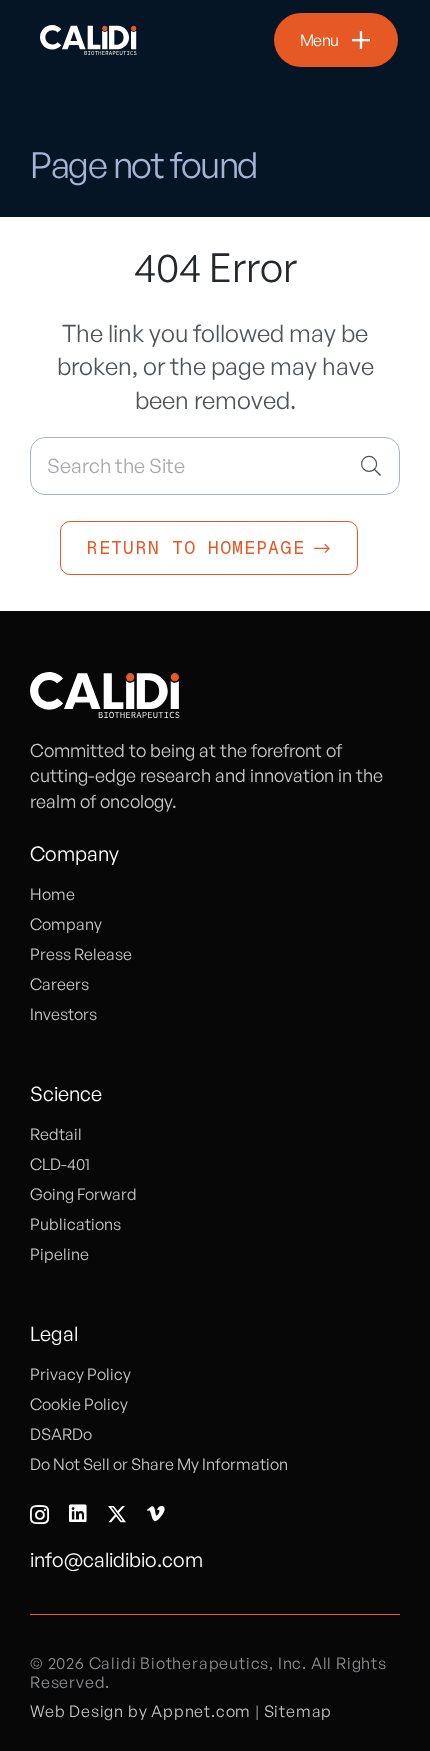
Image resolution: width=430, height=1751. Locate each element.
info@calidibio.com (116, 1559)
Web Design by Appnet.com (140, 1711)
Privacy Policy (80, 1374)
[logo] (89, 40)
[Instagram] (39, 1515)
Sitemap (298, 1711)
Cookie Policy (79, 1404)
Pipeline (59, 1254)
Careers (59, 984)
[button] (336, 40)
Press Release (81, 954)
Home (52, 894)
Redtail (56, 1134)
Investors (63, 1014)
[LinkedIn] (78, 1514)
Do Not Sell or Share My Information (159, 1464)
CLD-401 (60, 1164)
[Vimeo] (156, 1514)
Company (66, 924)
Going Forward (83, 1194)
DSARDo (61, 1434)
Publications (75, 1224)
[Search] (371, 466)
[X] (117, 1514)
